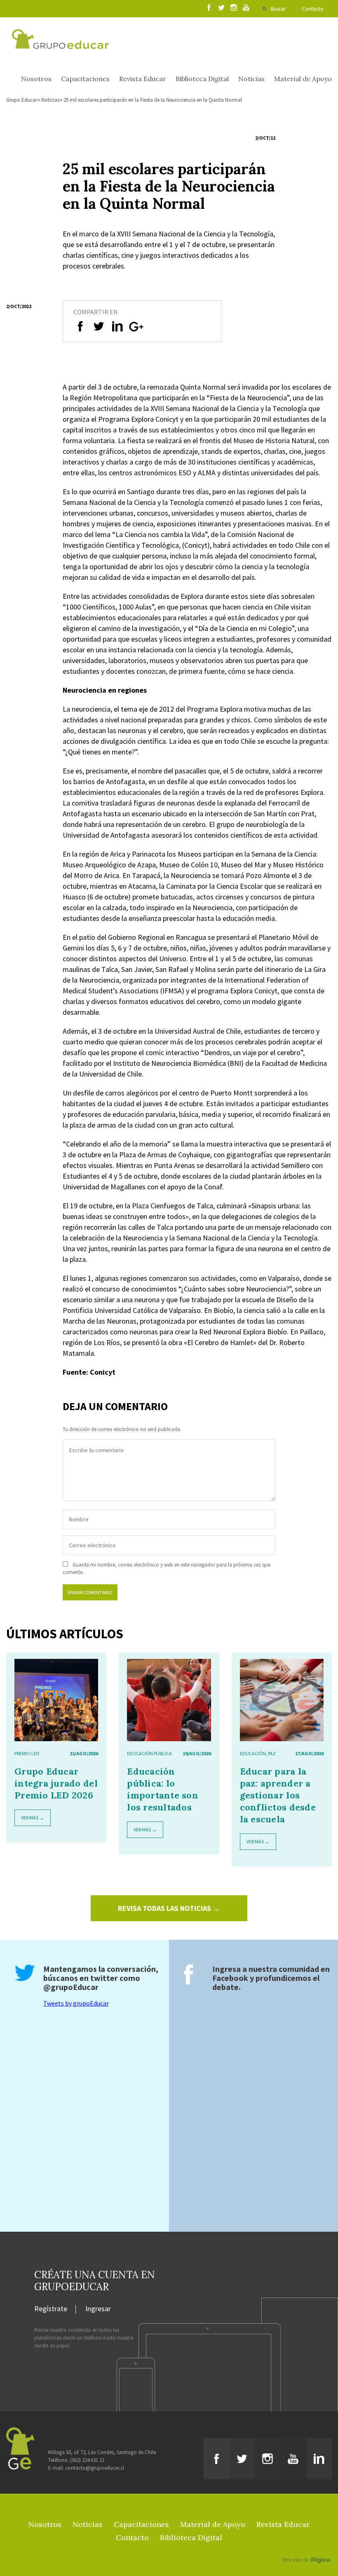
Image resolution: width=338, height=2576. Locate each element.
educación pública (149, 1753)
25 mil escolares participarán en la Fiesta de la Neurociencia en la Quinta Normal (153, 100)
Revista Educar (143, 79)
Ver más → (33, 1818)
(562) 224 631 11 (87, 2460)
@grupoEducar (71, 1987)
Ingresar (98, 2309)
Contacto (313, 9)
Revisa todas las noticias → (169, 1908)
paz (272, 1753)
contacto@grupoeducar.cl (95, 2468)
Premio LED (27, 1753)
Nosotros (36, 79)
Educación (253, 1753)
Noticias (251, 79)
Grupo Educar (22, 100)
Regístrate (51, 2309)
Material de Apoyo (303, 79)
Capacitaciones (85, 79)
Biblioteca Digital (202, 79)
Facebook (230, 1978)
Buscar (278, 9)
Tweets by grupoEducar (76, 2003)
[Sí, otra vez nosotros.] (307, 2548)
